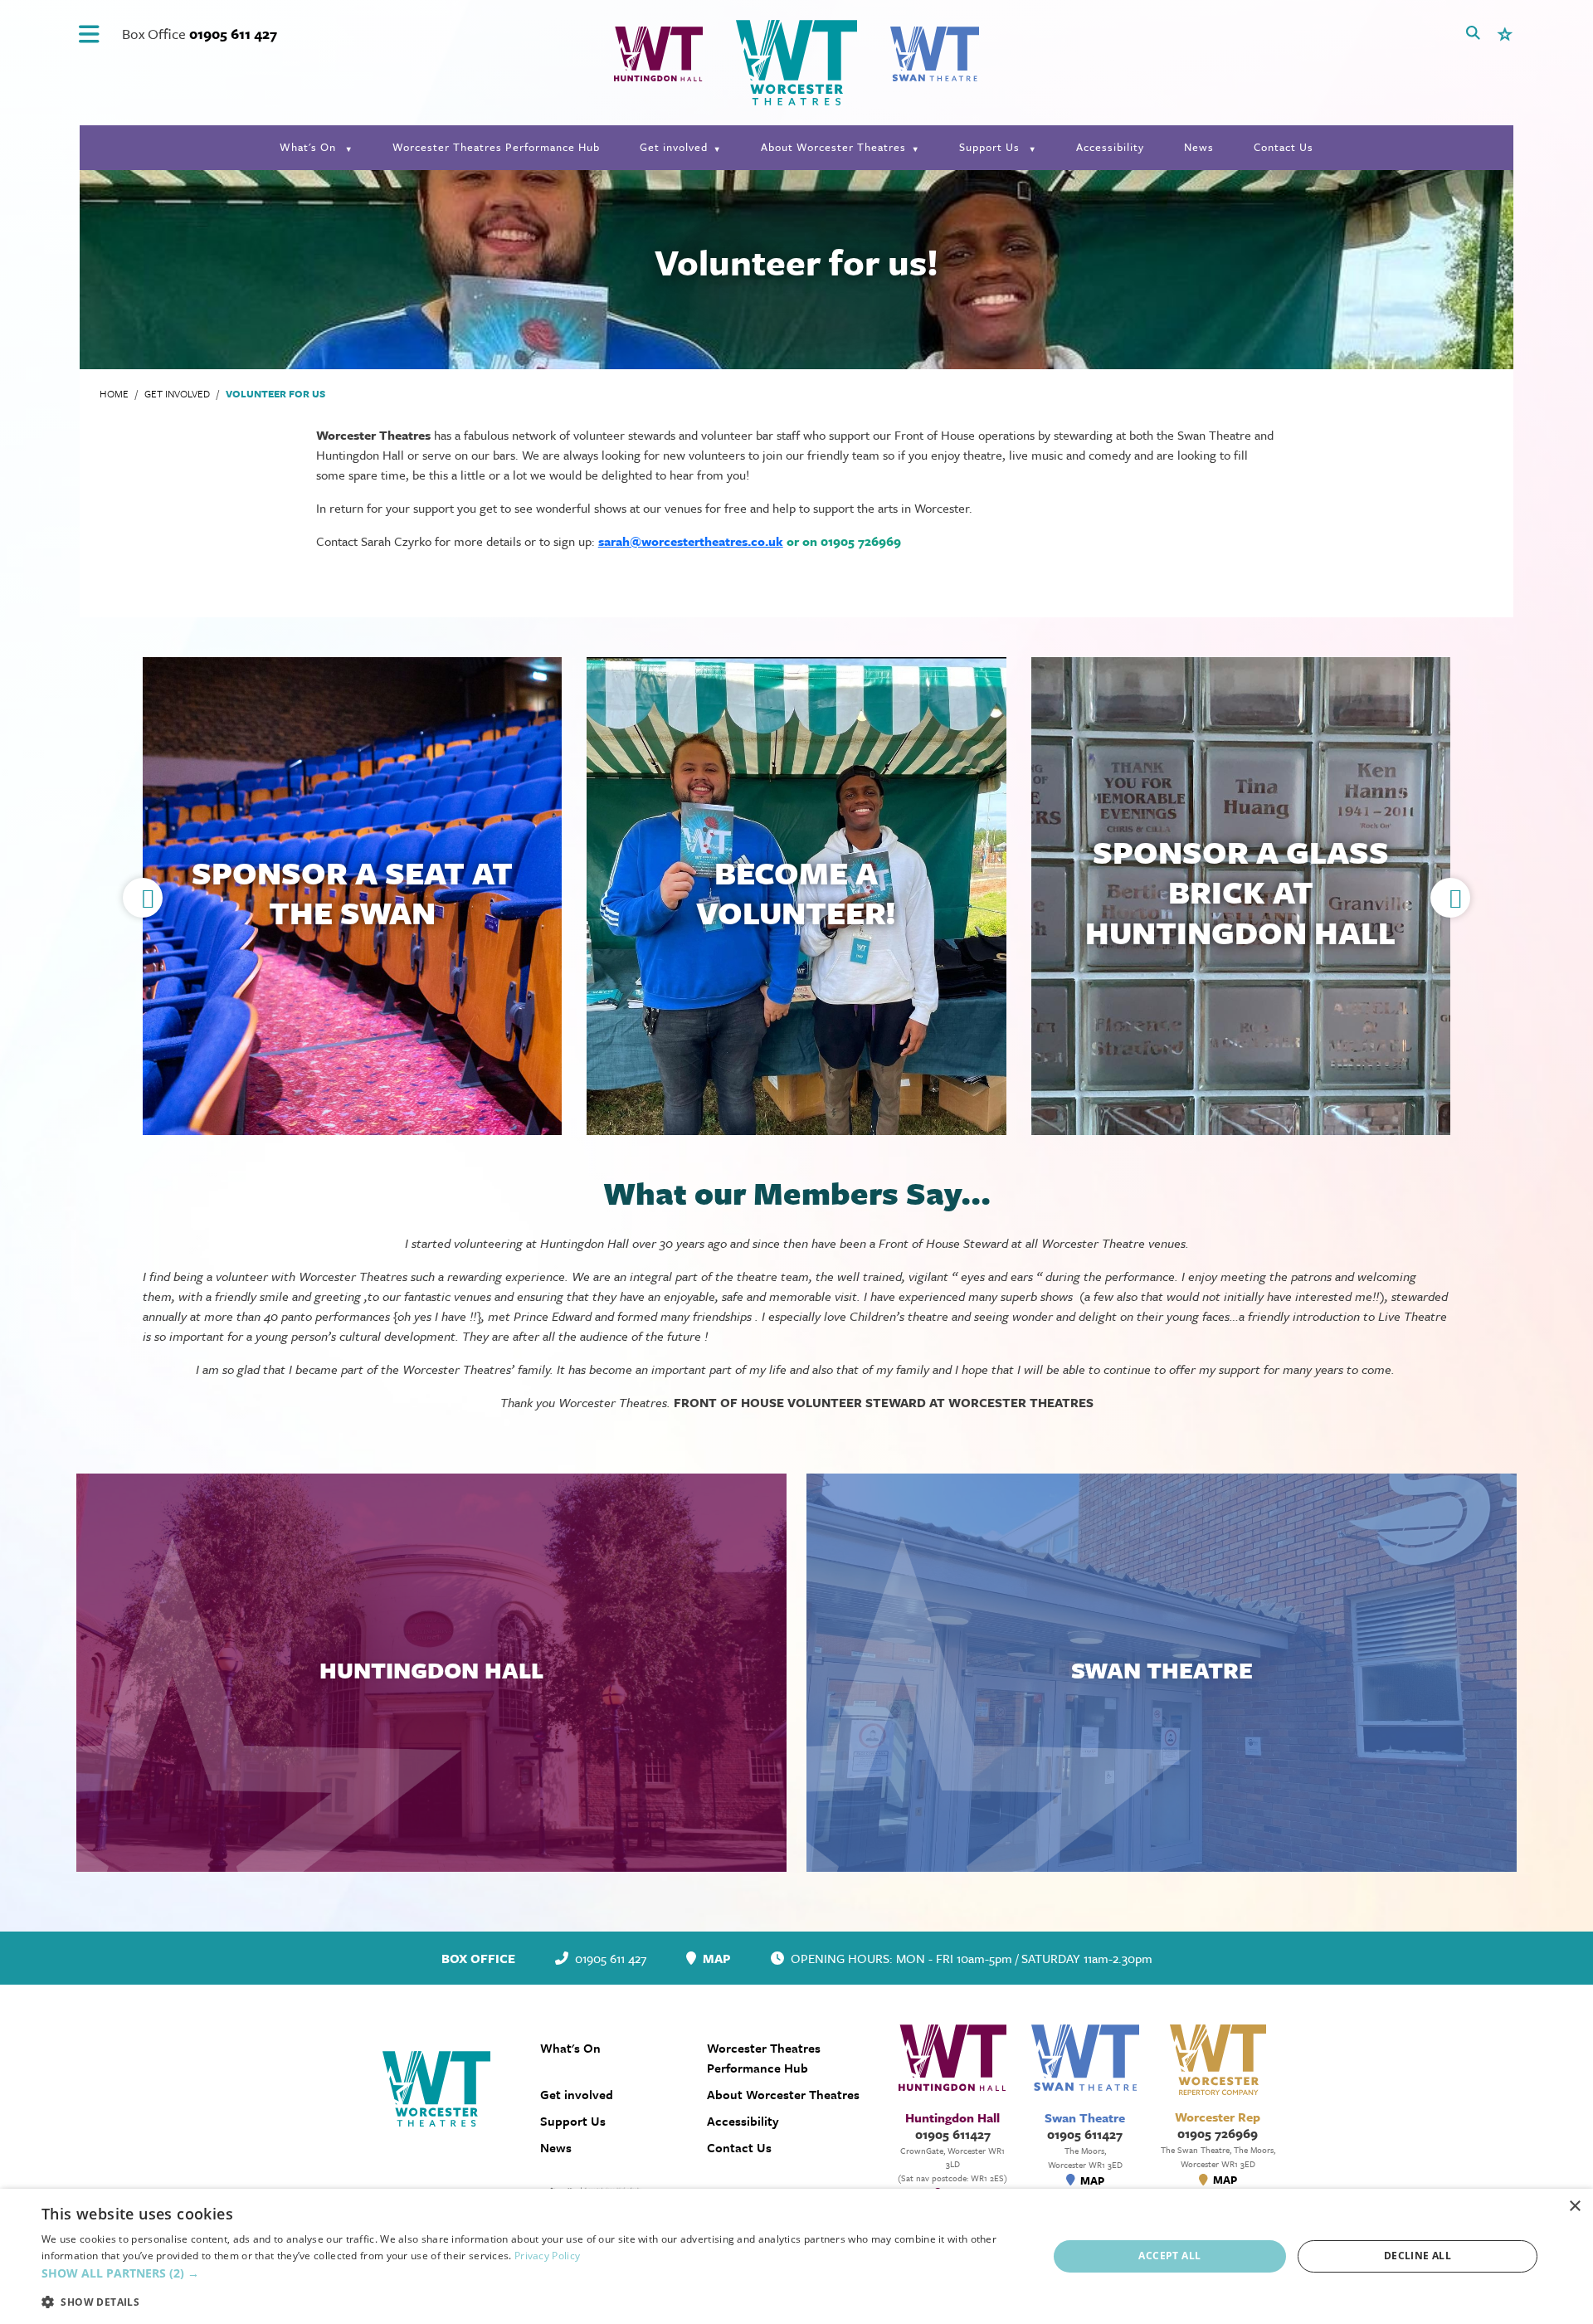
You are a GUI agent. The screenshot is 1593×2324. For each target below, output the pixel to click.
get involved (177, 393)
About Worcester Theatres (833, 147)
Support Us (991, 147)
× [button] (1574, 2207)
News (1199, 147)
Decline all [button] (1418, 2256)
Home (114, 393)
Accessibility (1110, 147)
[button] (1450, 898)
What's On (309, 147)
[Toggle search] (1473, 33)
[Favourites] (1505, 33)
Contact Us (1284, 147)
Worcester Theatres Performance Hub (496, 147)
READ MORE (353, 899)
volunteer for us (275, 393)
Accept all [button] (1169, 2256)
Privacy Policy (547, 2256)
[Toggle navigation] (89, 34)
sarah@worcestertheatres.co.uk (691, 541)
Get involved (674, 147)
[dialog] (796, 2256)
